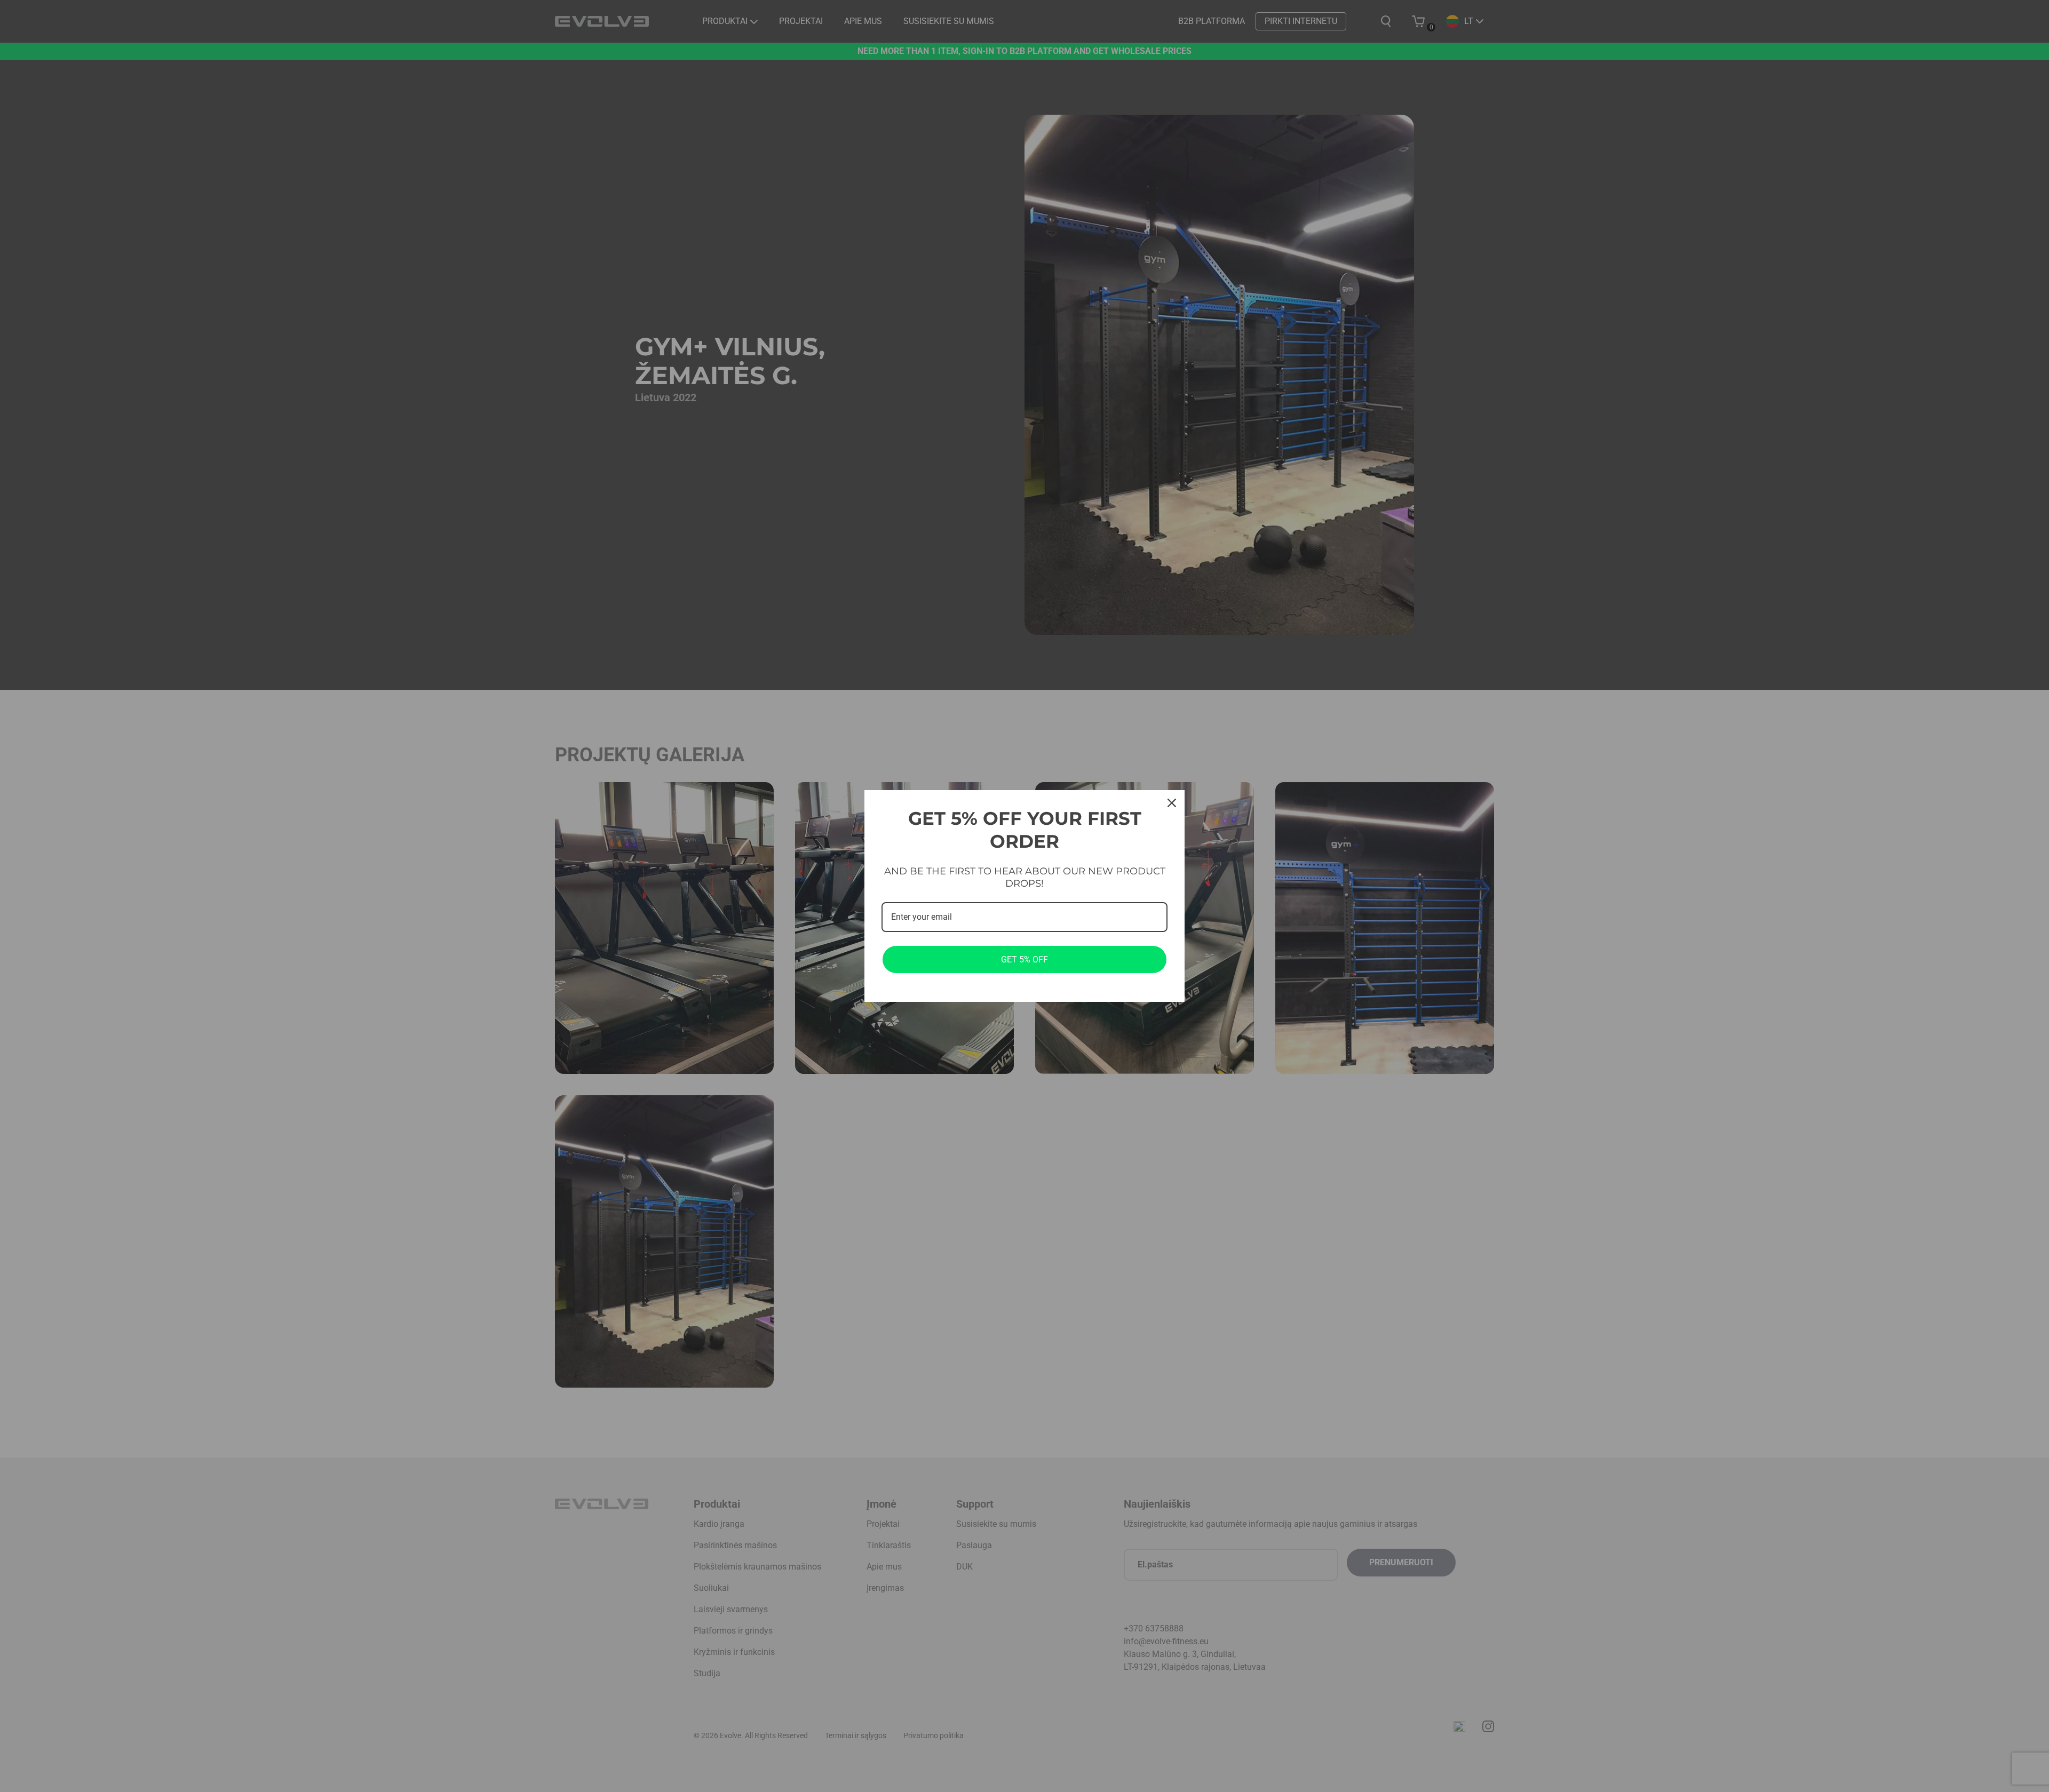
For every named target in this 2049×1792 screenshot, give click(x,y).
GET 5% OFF (1024, 959)
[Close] (1172, 803)
